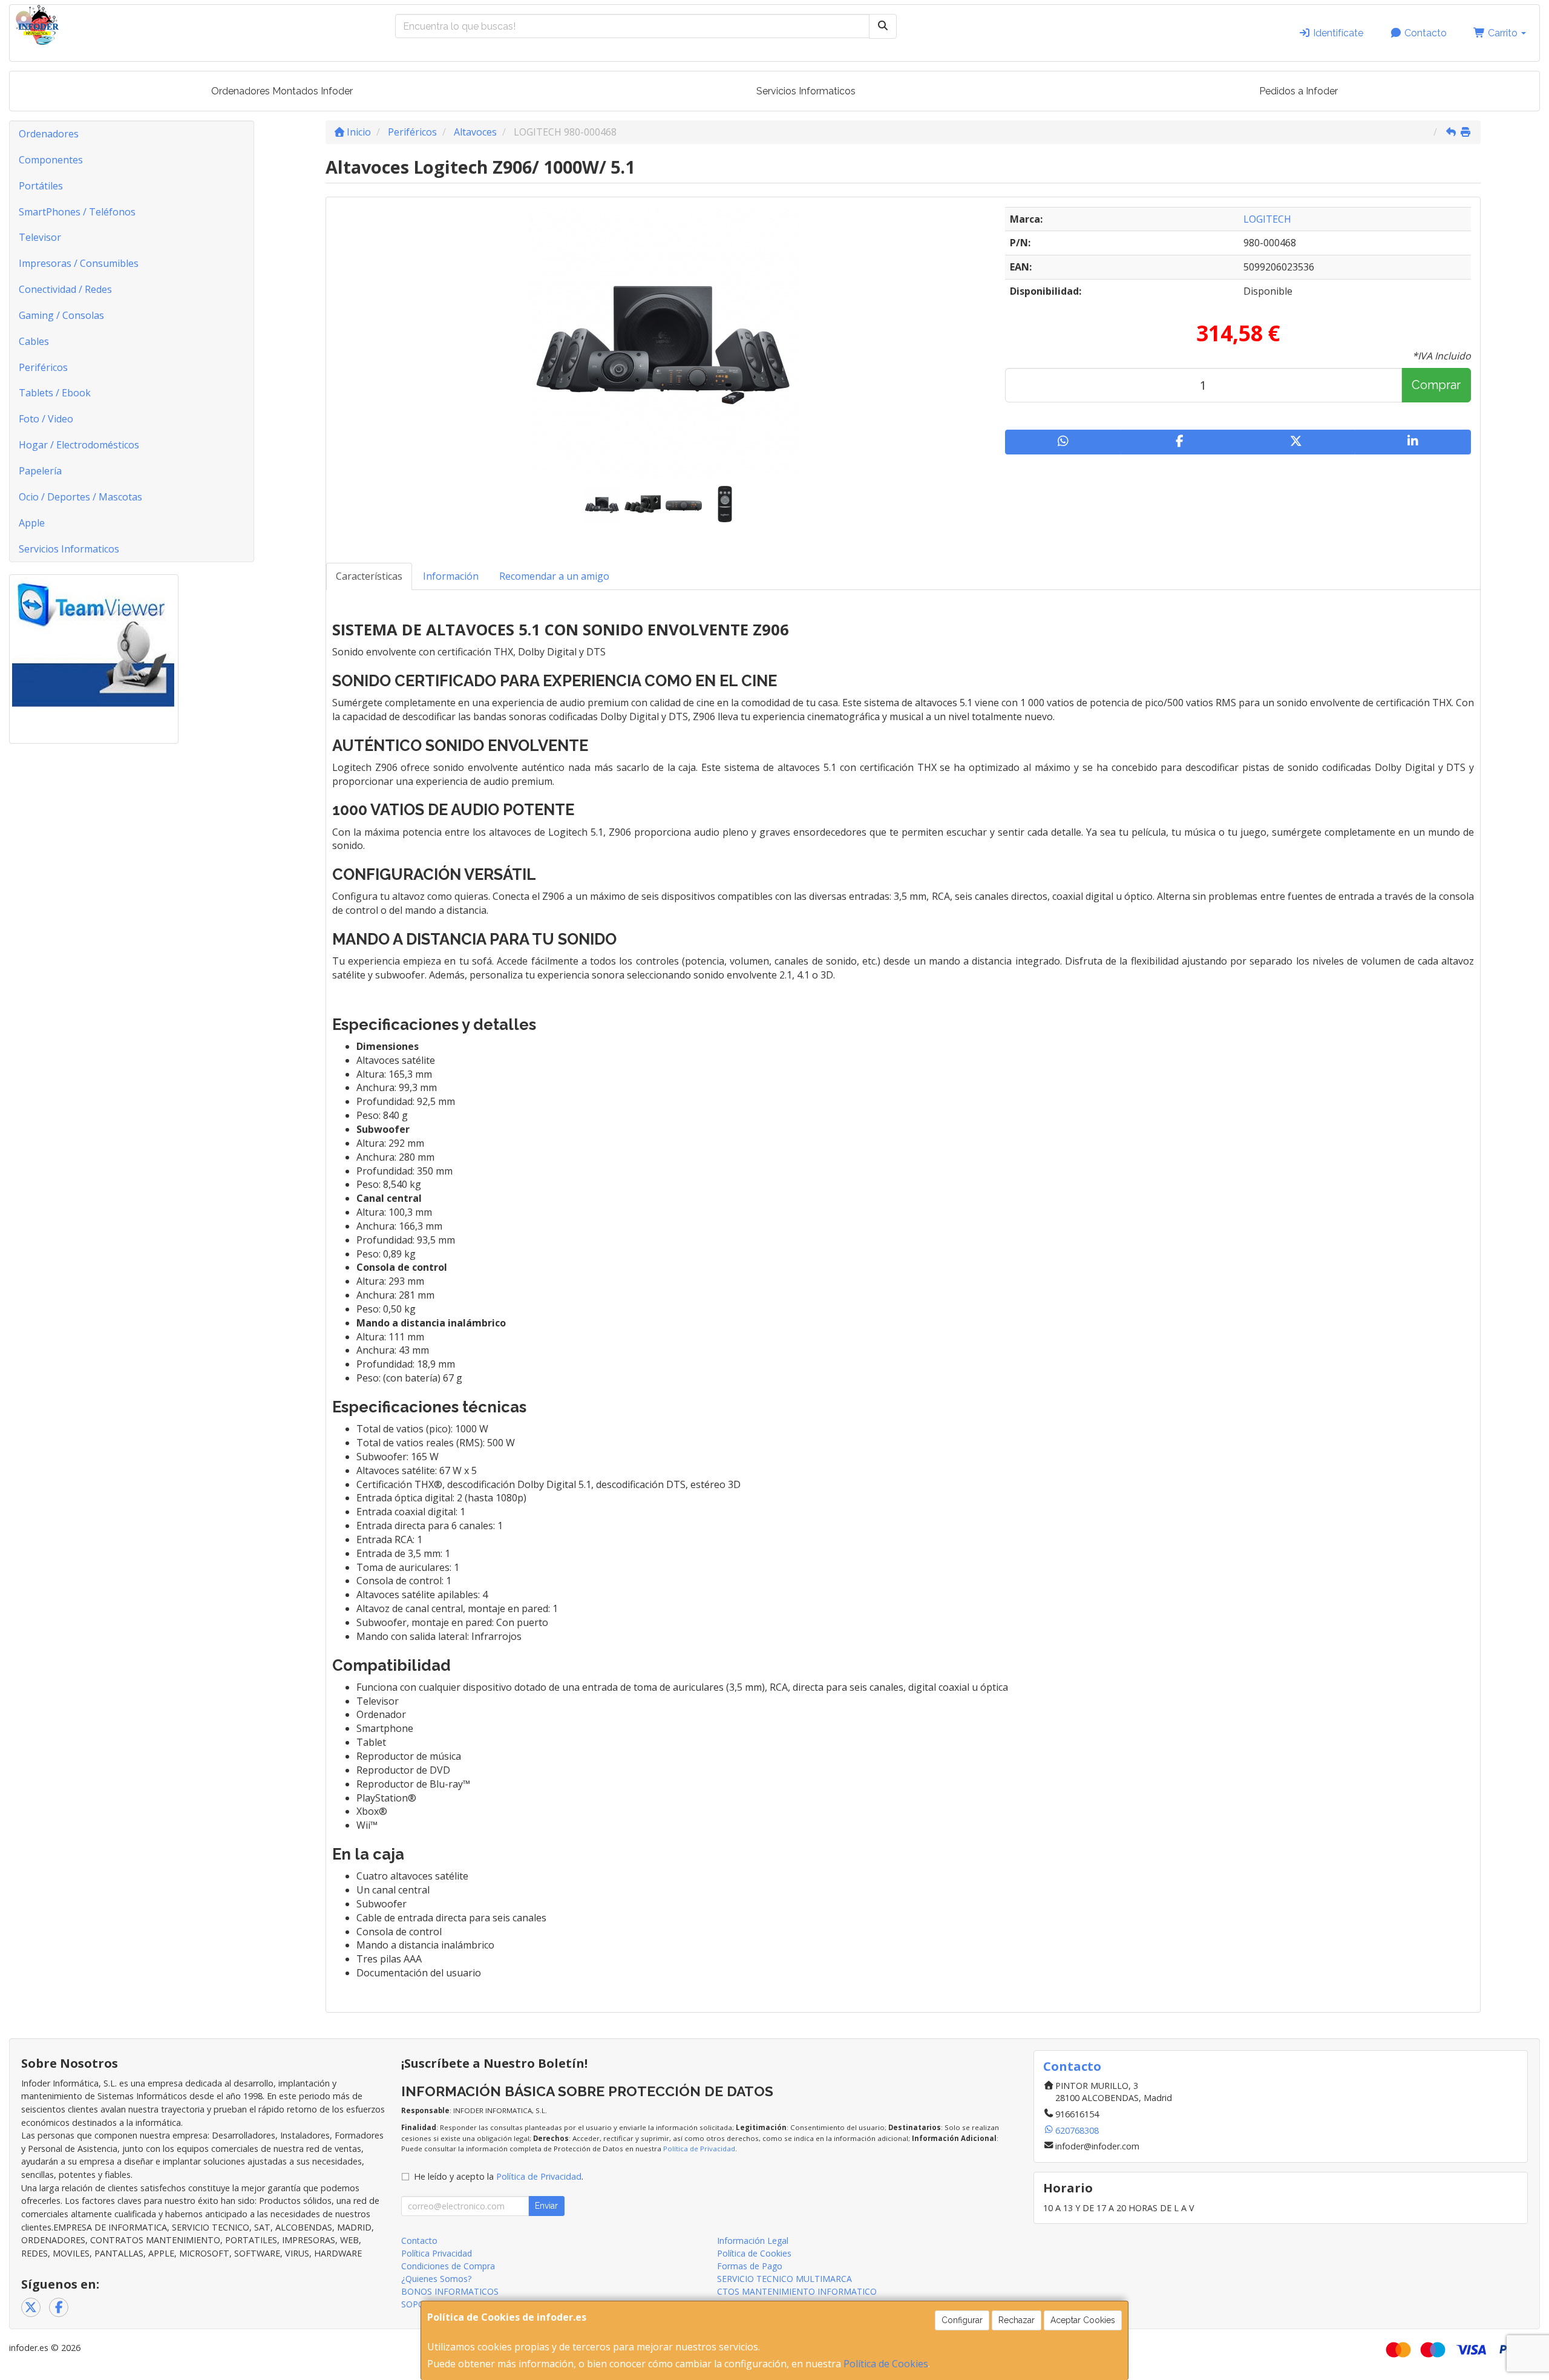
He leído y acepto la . (499, 2176)
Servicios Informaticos (806, 91)
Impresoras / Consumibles (79, 263)
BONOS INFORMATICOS (450, 2291)
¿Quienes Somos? (436, 2279)
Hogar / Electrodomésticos (79, 445)
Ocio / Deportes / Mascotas (80, 497)
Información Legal (753, 2241)
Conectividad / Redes (65, 289)
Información (451, 576)
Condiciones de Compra (448, 2266)
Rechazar (1017, 2320)
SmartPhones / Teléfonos (77, 212)
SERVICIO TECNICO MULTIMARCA (784, 2279)
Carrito (1503, 33)
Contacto (1424, 33)
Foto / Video (46, 419)
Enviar (546, 2206)
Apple (32, 523)
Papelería (40, 471)
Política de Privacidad (699, 2149)
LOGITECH (1267, 219)
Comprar (1436, 385)
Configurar (962, 2320)
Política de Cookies (886, 2364)
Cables (34, 341)
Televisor (40, 237)
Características (369, 576)
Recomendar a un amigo (554, 576)
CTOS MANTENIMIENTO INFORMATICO (797, 2291)
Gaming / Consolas (61, 315)
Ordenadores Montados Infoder (282, 91)
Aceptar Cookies (1083, 2320)
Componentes (51, 160)
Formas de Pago (750, 2266)
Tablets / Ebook (55, 393)
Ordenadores (49, 134)
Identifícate (1337, 33)
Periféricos (43, 367)
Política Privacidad (437, 2253)
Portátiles (41, 186)
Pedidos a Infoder (1298, 91)
